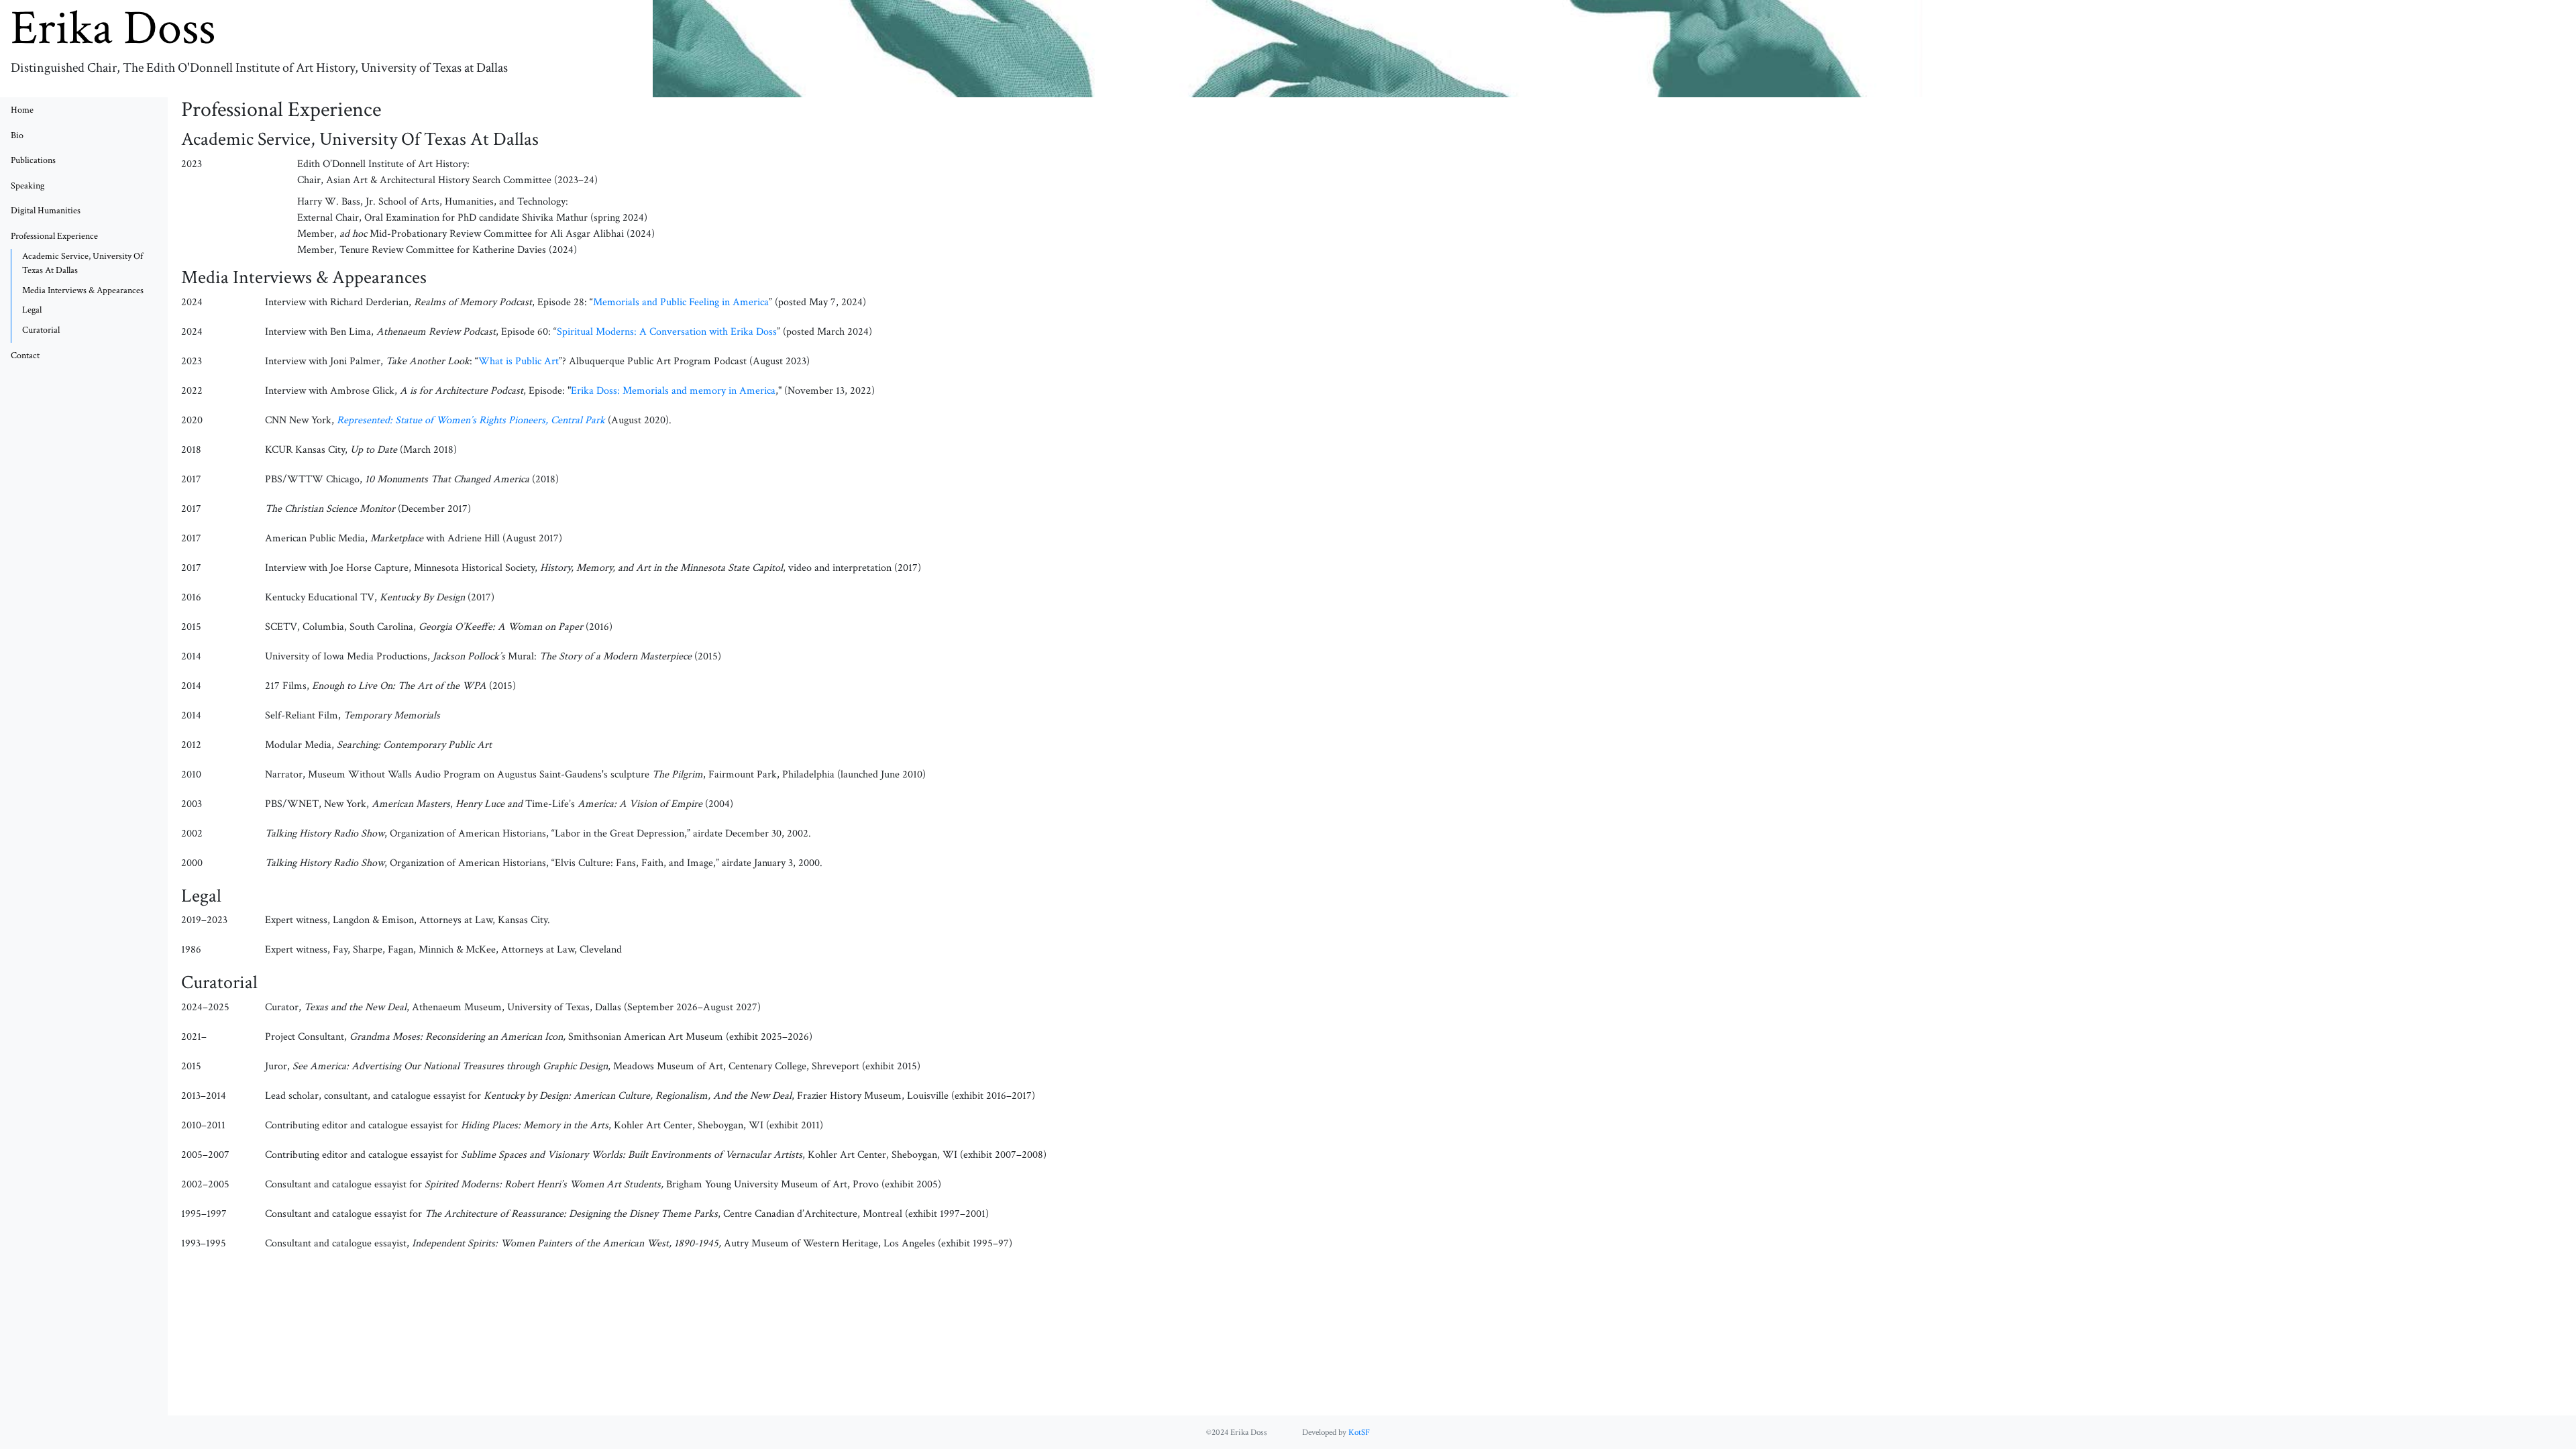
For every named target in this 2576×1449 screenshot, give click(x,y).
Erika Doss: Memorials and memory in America (673, 391)
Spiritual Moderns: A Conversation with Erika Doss (667, 332)
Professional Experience (70, 235)
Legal (32, 310)
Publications (33, 160)
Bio (17, 135)
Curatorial (41, 330)
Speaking (28, 185)
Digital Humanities (46, 210)
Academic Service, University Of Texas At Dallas (83, 263)
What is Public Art (519, 361)
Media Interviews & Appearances (83, 290)
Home (22, 110)
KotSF (1359, 1432)
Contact (25, 355)
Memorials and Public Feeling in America (681, 302)
